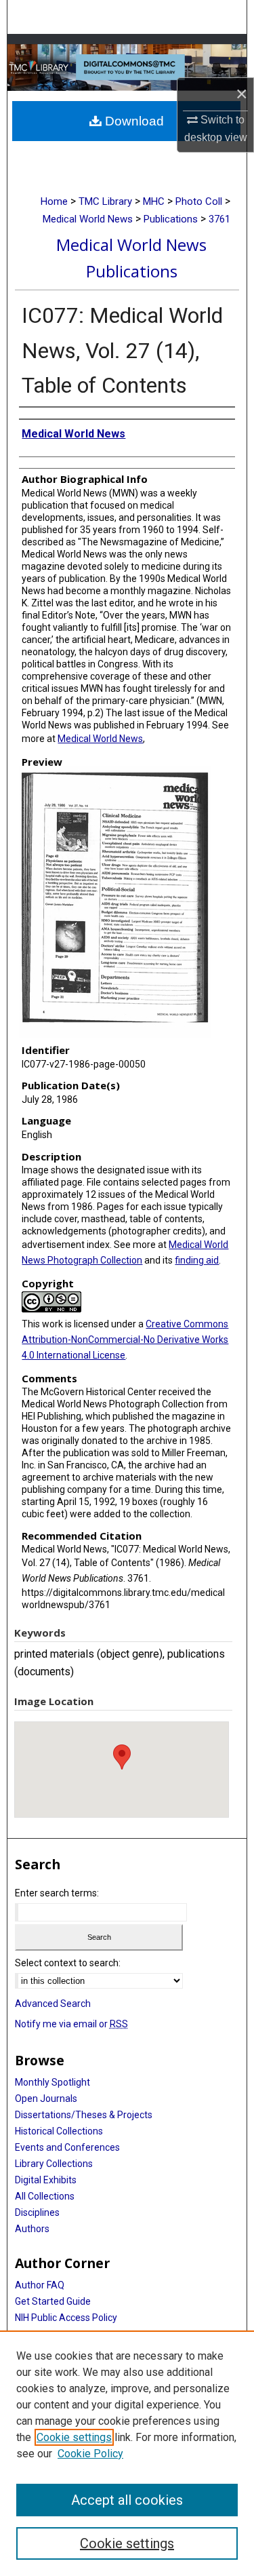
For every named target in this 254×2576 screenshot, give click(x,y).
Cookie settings (74, 2437)
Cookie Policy (90, 2454)
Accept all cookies (127, 2500)
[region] (127, 2453)
